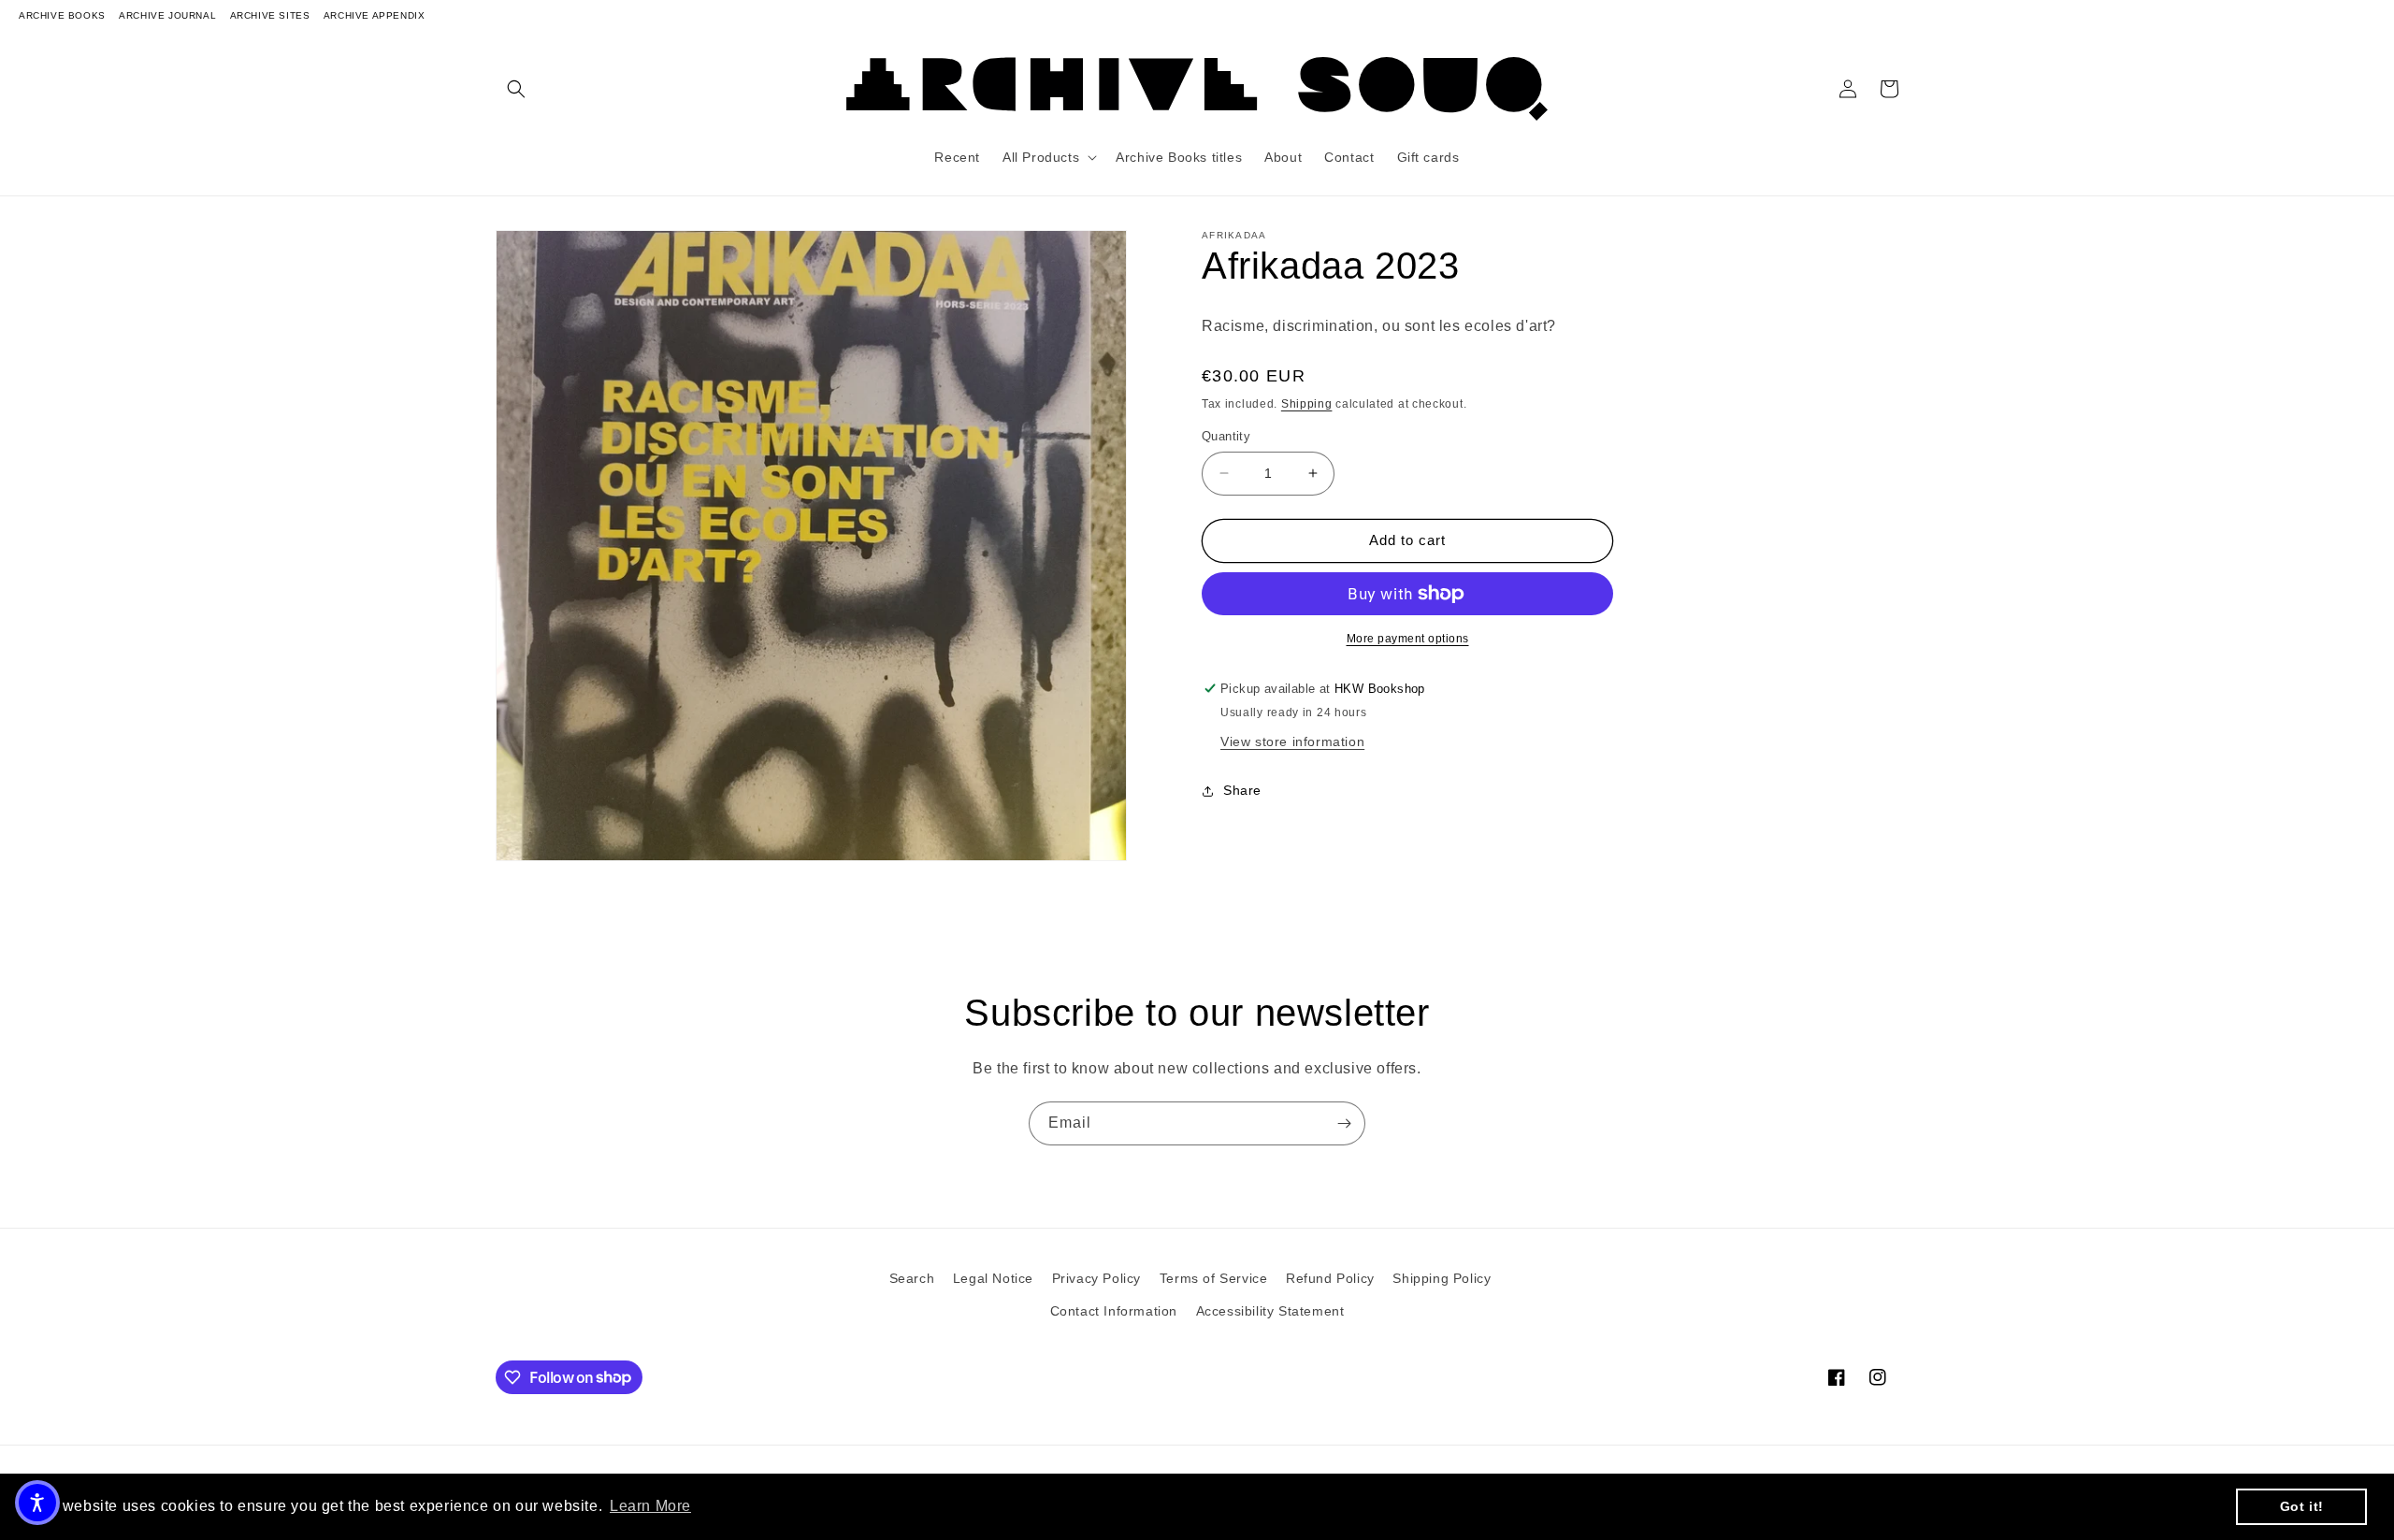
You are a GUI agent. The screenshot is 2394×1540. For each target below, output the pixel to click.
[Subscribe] (1344, 1123)
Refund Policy (1330, 1278)
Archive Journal (167, 15)
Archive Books (62, 15)
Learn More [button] (650, 1506)
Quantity (1226, 436)
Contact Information (1114, 1311)
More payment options (1408, 639)
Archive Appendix (375, 15)
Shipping (1307, 404)
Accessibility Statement (1270, 1311)
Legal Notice (993, 1278)
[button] (516, 89)
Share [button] (1242, 790)
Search (912, 1278)
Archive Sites (270, 15)
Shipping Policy (1442, 1278)
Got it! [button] (2302, 1506)
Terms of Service (1214, 1278)
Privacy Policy (1096, 1278)
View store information (1292, 741)
